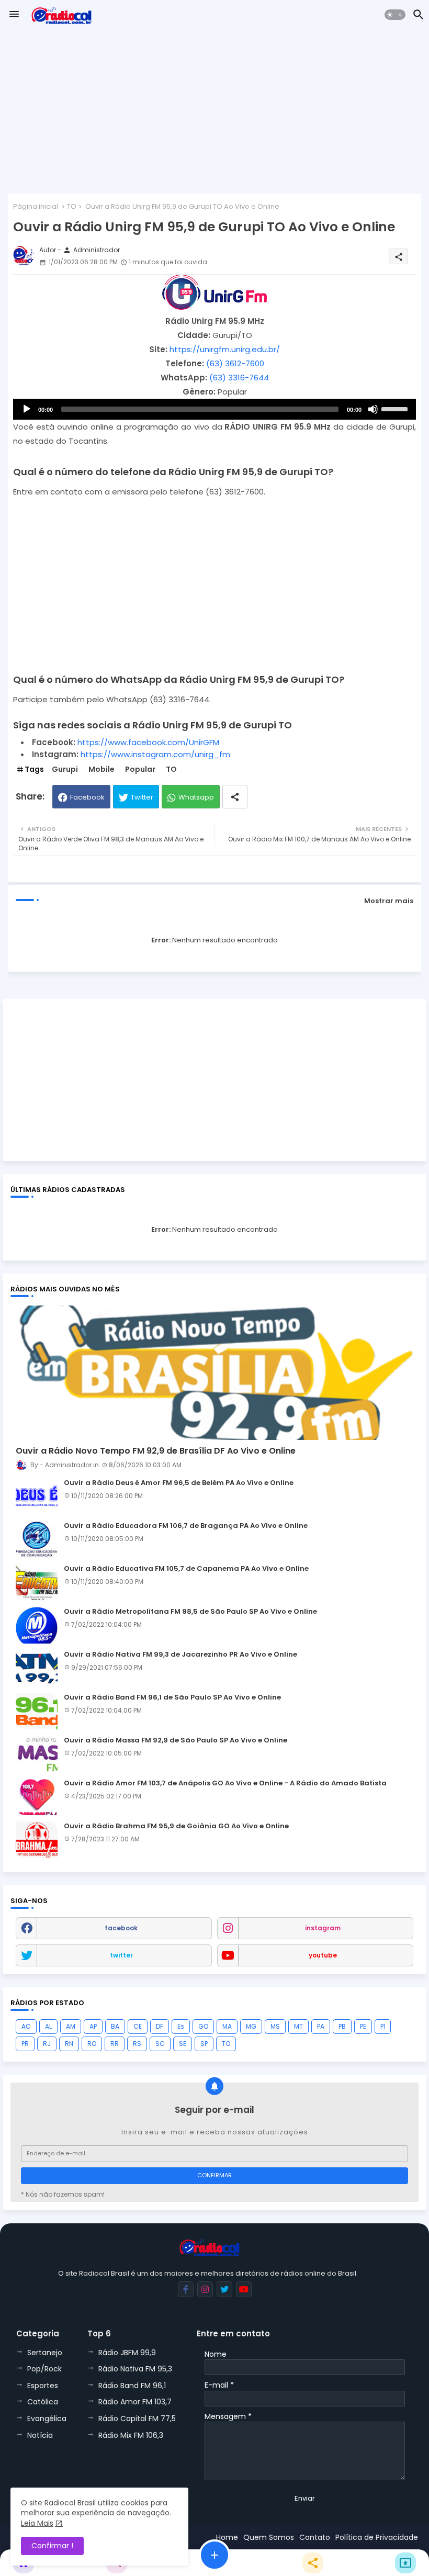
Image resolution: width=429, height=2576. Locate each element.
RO (92, 2044)
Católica (43, 2402)
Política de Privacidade (377, 2537)
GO (203, 2026)
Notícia (40, 2435)
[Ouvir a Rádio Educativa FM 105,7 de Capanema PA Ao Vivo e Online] (37, 1582)
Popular (140, 769)
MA (227, 2026)
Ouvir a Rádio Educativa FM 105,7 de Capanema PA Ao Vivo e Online (186, 1569)
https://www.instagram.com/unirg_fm (155, 754)
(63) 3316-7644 (239, 378)
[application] (214, 409)
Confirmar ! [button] (52, 2546)
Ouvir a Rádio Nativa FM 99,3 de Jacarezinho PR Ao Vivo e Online (180, 1655)
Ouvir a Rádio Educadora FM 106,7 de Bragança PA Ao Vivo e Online (186, 1526)
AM (71, 2026)
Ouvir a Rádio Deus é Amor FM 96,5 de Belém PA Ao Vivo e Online (179, 1483)
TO (72, 206)
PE (363, 2026)
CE (138, 2026)
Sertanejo (45, 2353)
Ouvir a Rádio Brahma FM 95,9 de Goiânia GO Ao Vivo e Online (176, 1826)
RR (115, 2044)
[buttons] (186, 2289)
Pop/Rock (44, 2369)
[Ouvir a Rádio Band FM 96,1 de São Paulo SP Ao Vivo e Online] (37, 1711)
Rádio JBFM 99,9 (127, 2353)
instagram (323, 1928)
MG (251, 2026)
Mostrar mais (389, 901)
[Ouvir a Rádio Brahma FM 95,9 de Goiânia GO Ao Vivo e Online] (37, 1840)
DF (160, 2026)
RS (137, 2044)
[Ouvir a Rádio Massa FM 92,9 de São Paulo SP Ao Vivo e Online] (37, 1754)
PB (342, 2026)
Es (181, 2026)
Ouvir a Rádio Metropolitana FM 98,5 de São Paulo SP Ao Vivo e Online (190, 1612)
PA (321, 2026)
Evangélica (47, 2418)
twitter (121, 1955)
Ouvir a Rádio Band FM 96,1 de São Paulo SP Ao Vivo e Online (172, 1697)
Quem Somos (269, 2537)
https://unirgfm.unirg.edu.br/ (225, 349)
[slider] (396, 408)
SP (204, 2044)
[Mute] (373, 409)
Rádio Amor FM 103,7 (135, 2402)
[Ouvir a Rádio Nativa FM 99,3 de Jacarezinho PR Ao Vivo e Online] (37, 1668)
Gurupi (65, 769)
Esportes (43, 2386)
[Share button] (235, 797)
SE (183, 2044)
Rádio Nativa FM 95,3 (135, 2369)
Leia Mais (37, 2523)
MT (298, 2026)
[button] (395, 15)
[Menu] (14, 15)
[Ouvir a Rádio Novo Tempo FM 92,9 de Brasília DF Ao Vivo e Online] (214, 1373)
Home (227, 2537)
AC (26, 2026)
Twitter (142, 797)
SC (160, 2044)
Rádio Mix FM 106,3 (131, 2435)
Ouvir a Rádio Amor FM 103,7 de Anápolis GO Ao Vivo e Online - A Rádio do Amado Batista (225, 1783)
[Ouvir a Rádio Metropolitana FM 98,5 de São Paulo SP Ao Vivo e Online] (37, 1625)
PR (25, 2044)
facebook (121, 1928)
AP (93, 2026)
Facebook (87, 797)
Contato (315, 2537)
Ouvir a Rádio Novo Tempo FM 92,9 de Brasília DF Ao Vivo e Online (156, 1451)
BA (115, 2026)
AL (48, 2026)
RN (69, 2044)
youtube (323, 1955)
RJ (47, 2044)
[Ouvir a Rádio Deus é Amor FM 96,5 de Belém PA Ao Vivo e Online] (37, 1497)
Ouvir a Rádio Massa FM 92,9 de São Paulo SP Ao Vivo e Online (176, 1740)
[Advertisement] (214, 113)
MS (275, 2026)
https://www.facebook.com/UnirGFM (148, 742)
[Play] (27, 409)
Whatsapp (196, 797)
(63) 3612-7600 (235, 363)
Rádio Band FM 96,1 (132, 2386)
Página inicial (36, 206)
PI (383, 2026)
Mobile (101, 769)
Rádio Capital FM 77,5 (137, 2418)
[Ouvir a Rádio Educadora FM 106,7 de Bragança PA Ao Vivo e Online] (37, 1539)
